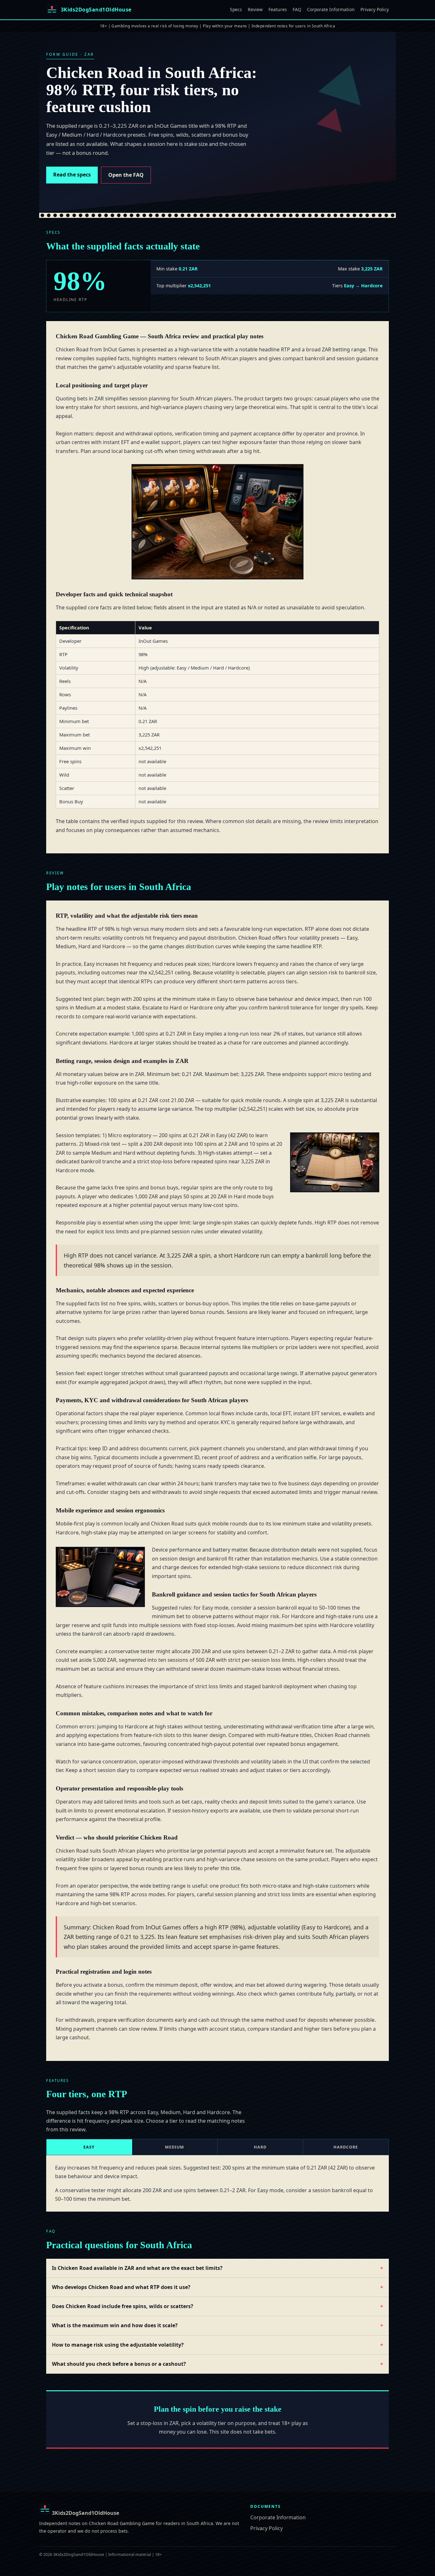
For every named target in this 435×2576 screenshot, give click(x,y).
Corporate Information (331, 9)
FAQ (297, 9)
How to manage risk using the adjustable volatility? (118, 2345)
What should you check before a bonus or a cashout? (119, 2364)
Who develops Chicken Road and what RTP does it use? (121, 2287)
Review (255, 9)
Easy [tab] (89, 2147)
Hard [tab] (260, 2147)
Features (278, 9)
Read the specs (72, 175)
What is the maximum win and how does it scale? (115, 2325)
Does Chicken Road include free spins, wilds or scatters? (123, 2306)
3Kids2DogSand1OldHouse (85, 2513)
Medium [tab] (175, 2147)
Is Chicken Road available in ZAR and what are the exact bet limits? (137, 2268)
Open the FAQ (126, 175)
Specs (236, 9)
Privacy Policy (375, 9)
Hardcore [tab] (346, 2147)
